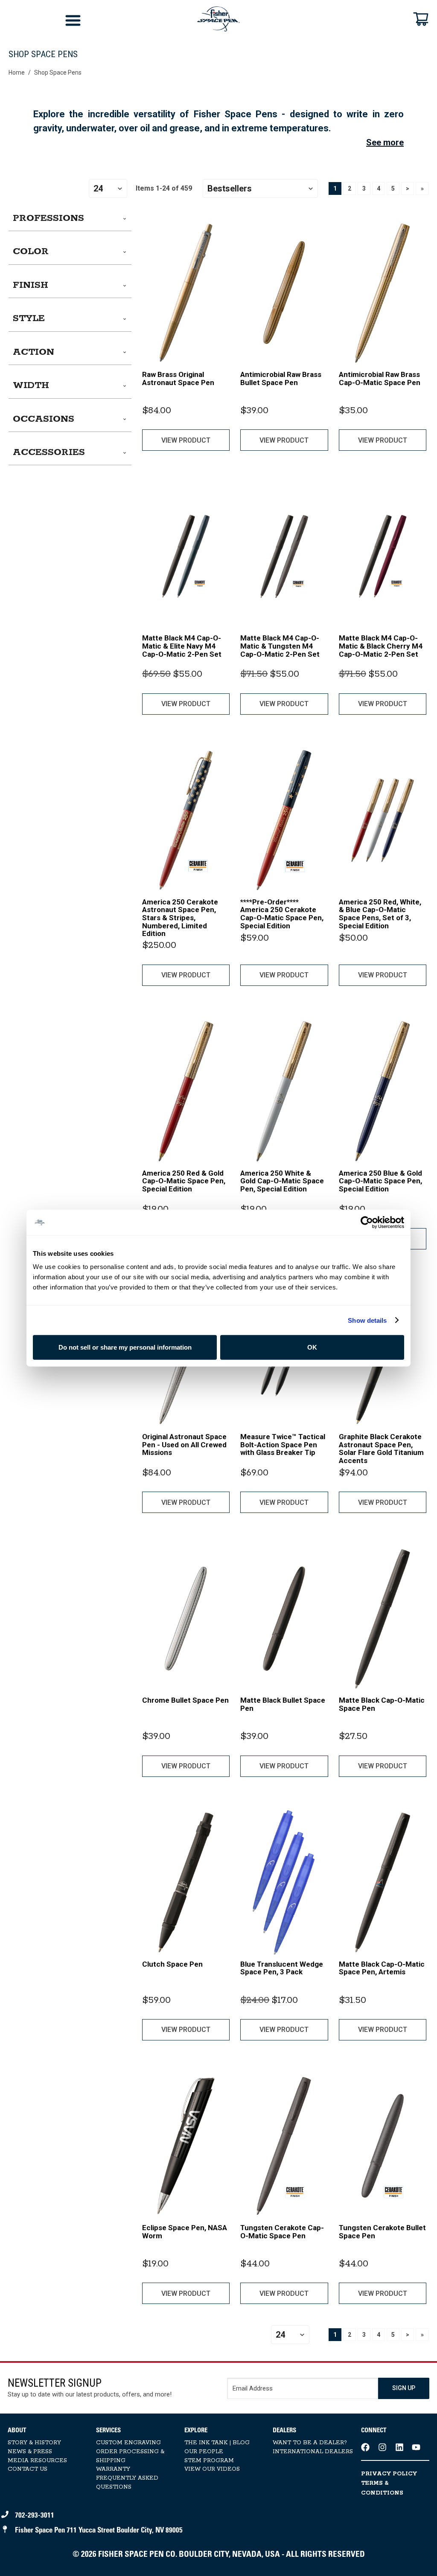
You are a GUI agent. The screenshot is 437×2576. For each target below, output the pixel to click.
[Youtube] (416, 2447)
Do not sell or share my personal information (125, 1347)
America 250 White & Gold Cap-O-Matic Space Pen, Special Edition (282, 1181)
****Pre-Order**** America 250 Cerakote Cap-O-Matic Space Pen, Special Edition (282, 914)
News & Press (30, 2452)
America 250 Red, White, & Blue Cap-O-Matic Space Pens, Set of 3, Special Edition (380, 914)
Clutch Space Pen (172, 1964)
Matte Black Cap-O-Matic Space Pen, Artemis (382, 1968)
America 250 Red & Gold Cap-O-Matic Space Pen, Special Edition (184, 1181)
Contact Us (28, 2469)
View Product (186, 440)
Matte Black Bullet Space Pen (283, 1704)
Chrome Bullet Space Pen (185, 1700)
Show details (367, 1320)
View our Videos (212, 2469)
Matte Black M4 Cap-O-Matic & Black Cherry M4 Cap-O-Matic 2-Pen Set (381, 646)
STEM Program (209, 2461)
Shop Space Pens (58, 72)
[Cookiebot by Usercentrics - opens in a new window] (367, 1222)
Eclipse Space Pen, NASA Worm (185, 2232)
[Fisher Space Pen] (218, 19)
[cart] (421, 19)
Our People (204, 2452)
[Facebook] (365, 2447)
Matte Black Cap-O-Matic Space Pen (382, 1704)
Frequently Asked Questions (127, 2483)
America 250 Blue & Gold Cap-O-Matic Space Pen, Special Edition (380, 1181)
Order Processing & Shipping (130, 2456)
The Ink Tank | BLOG (217, 2443)
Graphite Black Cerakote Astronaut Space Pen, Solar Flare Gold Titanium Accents (381, 1449)
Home (17, 72)
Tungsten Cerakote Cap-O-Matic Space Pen (282, 2232)
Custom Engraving (128, 2443)
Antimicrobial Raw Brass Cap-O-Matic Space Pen (380, 378)
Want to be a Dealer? (310, 2443)
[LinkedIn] (399, 2447)
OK (312, 1347)
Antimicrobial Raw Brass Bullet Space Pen (281, 378)
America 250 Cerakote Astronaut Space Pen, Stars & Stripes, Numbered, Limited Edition (180, 918)
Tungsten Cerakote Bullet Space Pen (382, 2232)
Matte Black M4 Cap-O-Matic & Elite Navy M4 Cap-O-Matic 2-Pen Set (182, 646)
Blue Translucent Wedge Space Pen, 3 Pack (282, 1968)
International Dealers (313, 2452)
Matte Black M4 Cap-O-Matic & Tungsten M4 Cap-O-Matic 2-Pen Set (280, 646)
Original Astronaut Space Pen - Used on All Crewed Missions (184, 1444)
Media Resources (37, 2461)
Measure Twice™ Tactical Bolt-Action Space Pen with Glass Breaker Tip (283, 1444)
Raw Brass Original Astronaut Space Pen (178, 378)
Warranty (113, 2469)
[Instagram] (382, 2447)
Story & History (34, 2443)
